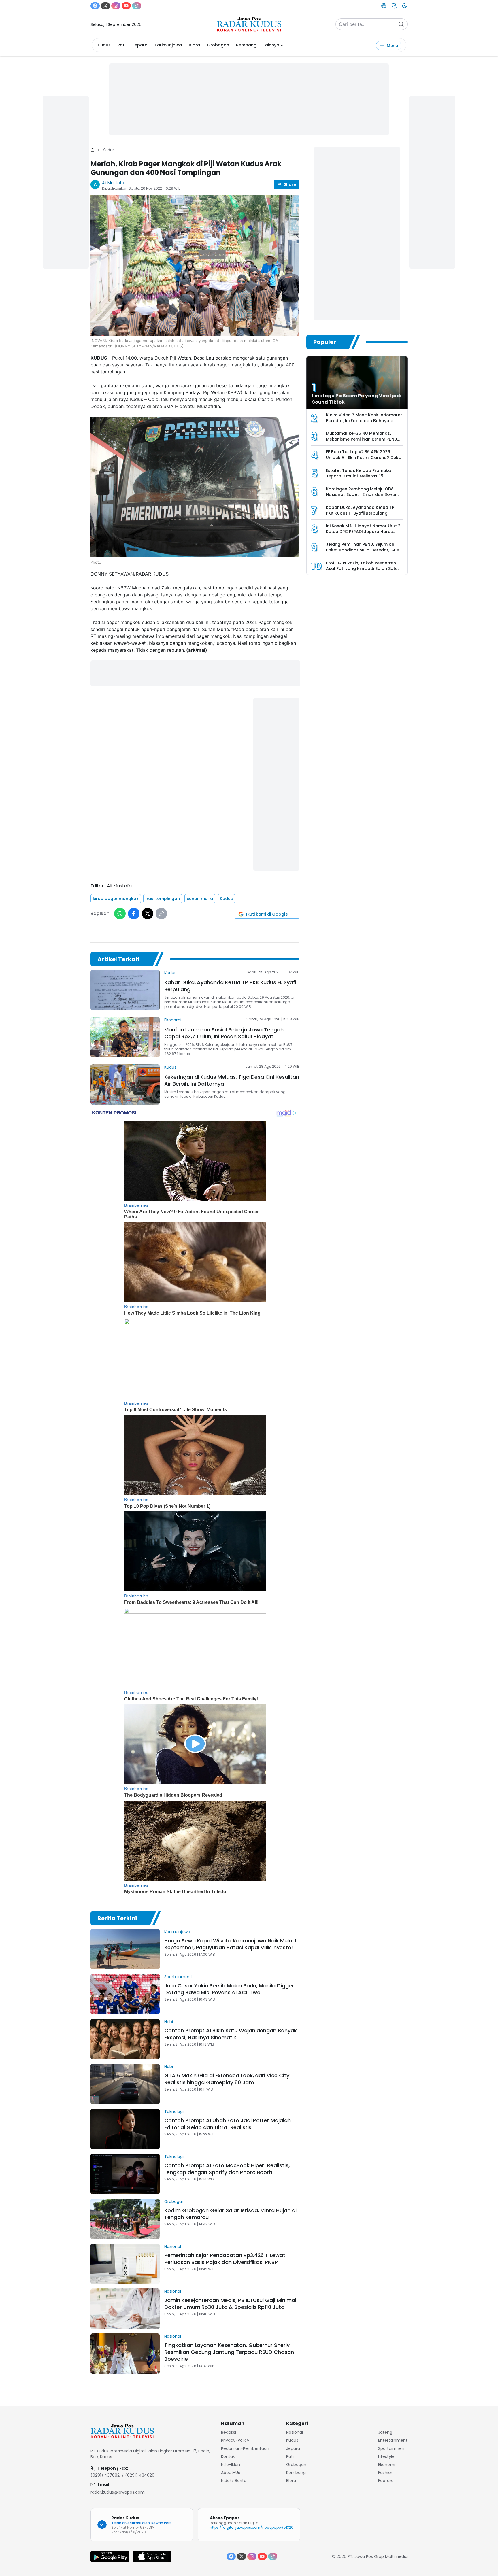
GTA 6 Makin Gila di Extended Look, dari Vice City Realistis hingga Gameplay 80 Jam (227, 2079)
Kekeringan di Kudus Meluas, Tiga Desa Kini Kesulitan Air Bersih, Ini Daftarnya (232, 1080)
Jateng (385, 2432)
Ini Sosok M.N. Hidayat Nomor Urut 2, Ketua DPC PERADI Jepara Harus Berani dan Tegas (364, 531)
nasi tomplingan (163, 899)
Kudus (104, 45)
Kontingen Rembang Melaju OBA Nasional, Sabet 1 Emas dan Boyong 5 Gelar (363, 495)
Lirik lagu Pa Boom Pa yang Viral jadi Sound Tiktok (357, 399)
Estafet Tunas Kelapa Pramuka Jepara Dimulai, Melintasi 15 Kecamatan (359, 476)
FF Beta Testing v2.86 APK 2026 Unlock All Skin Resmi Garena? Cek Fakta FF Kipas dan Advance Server (363, 457)
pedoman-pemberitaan (245, 2448)
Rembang (246, 45)
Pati (121, 45)
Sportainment (178, 1977)
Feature (386, 2481)
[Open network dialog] (384, 6)
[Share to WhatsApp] (120, 914)
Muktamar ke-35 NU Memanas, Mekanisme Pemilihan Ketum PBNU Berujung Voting (362, 439)
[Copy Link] (161, 914)
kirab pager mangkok (116, 899)
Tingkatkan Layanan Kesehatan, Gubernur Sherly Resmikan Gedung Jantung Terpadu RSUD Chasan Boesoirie (229, 2352)
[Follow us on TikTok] (137, 6)
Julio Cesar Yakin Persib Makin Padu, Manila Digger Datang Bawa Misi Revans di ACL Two (229, 1989)
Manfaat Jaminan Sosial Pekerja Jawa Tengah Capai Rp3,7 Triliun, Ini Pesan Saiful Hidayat (224, 1033)
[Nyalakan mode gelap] (405, 6)
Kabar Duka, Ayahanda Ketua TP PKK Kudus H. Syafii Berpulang (231, 986)
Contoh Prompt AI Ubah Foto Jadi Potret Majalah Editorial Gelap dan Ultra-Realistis (228, 2124)
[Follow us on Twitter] (105, 6)
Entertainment (393, 2440)
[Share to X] (148, 914)
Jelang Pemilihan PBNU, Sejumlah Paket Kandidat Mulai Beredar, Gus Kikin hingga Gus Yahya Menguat (362, 550)
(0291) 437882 (105, 2475)
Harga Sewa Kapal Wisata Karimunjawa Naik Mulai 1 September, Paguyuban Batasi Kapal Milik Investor (230, 1944)
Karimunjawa (168, 45)
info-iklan (231, 2465)
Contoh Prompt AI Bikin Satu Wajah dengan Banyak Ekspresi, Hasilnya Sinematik (231, 2034)
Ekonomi (173, 1020)
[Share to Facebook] (134, 914)
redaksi (229, 2432)
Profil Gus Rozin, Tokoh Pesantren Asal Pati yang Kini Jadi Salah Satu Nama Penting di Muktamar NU (362, 569)
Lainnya (271, 45)
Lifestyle (386, 2456)
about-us (231, 2473)
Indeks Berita (234, 2481)
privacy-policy (235, 2440)
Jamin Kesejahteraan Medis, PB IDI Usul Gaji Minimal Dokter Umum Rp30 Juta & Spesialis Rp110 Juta (230, 2304)
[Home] (93, 150)
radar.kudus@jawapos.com (118, 2492)
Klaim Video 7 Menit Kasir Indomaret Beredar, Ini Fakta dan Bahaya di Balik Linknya (364, 420)
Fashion (386, 2473)
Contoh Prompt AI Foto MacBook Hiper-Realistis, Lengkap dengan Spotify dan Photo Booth (227, 2169)
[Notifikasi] (394, 6)
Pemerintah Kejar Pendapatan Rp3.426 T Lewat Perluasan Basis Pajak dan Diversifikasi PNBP (225, 2259)
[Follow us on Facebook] (95, 6)
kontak (228, 2456)
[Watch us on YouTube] (126, 6)
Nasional (173, 2246)
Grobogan (218, 45)
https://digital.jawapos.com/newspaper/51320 (252, 2527)
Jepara (140, 45)
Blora (194, 45)
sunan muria (200, 899)
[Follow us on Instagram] (116, 6)
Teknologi (174, 2112)
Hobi (169, 2022)
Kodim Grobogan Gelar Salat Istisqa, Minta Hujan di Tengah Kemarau (230, 2214)
